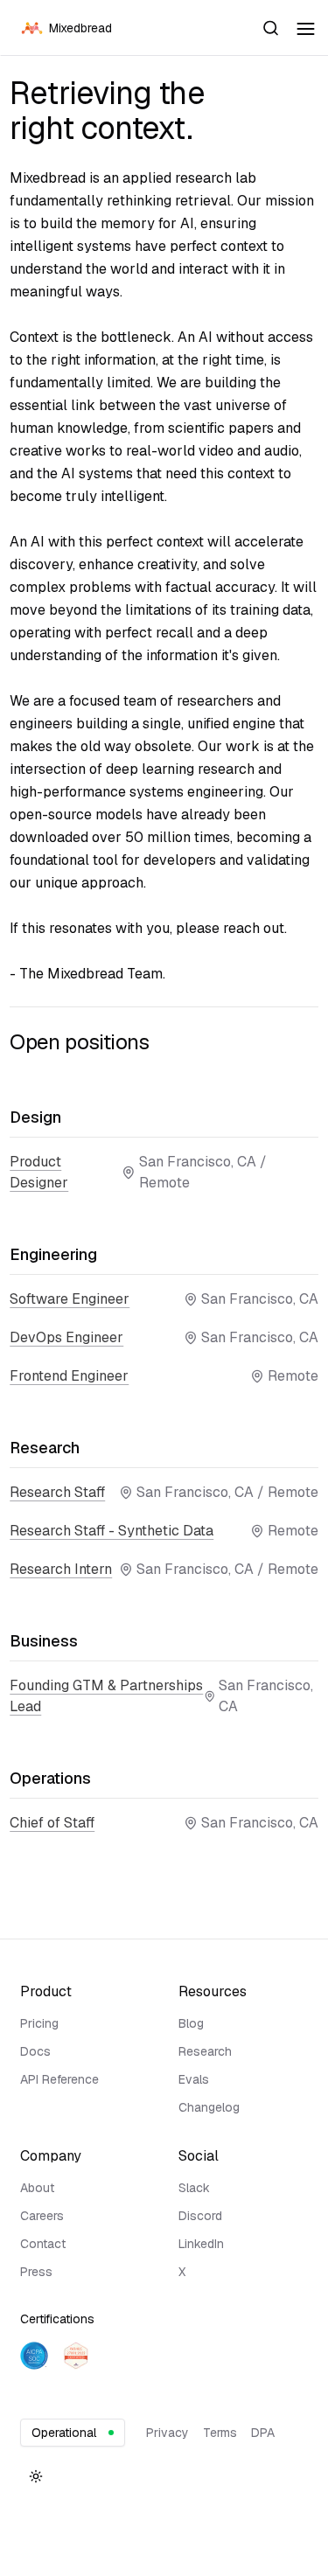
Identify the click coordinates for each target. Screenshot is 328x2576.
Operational (64, 2433)
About (37, 2188)
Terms (220, 2433)
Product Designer (39, 1172)
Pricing (39, 2023)
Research (205, 2051)
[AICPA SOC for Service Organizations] (34, 2356)
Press (36, 2272)
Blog (191, 2023)
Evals (194, 2079)
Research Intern (61, 1569)
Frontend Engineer (69, 1376)
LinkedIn (201, 2244)
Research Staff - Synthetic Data (112, 1531)
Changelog (209, 2107)
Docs (35, 2051)
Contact (43, 2244)
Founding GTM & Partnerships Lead (106, 1696)
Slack (194, 2188)
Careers (42, 2216)
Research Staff (57, 1492)
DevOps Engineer (66, 1337)
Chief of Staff (52, 1823)
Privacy (167, 2433)
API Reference (59, 2079)
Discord (200, 2216)
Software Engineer (70, 1299)
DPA (263, 2433)
